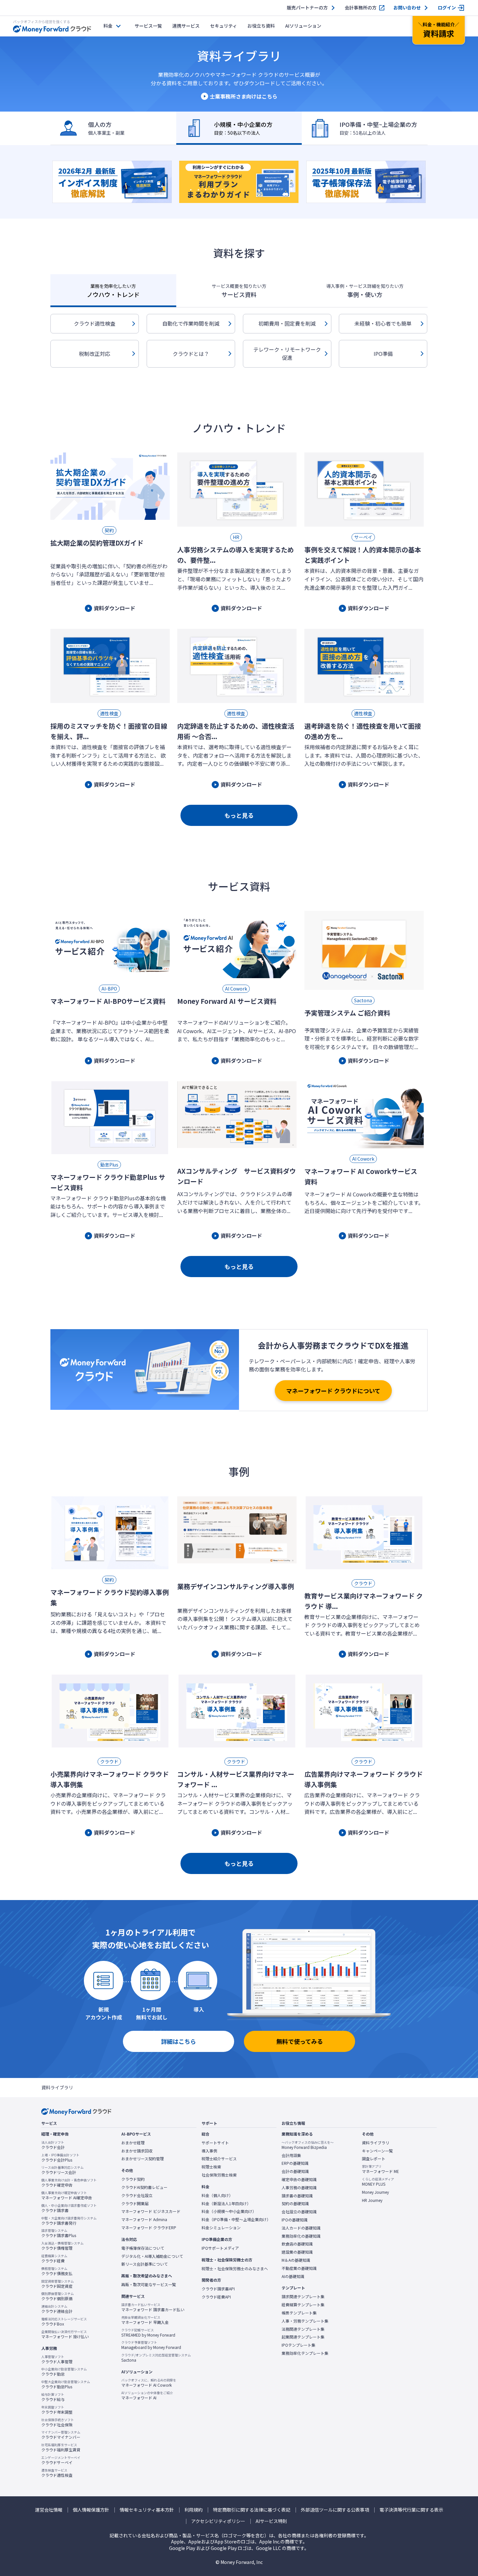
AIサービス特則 (271, 2521)
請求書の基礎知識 (297, 2196)
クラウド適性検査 (95, 323)
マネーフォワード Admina (144, 2219)
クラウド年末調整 (57, 2410)
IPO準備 (383, 354)
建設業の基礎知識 (297, 2252)
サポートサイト (215, 2143)
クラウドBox (64, 2322)
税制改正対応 (95, 354)
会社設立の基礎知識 (299, 2212)
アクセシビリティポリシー (218, 2521)
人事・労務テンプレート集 (305, 2321)
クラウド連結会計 (57, 2309)
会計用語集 (291, 2155)
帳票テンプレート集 (299, 2313)
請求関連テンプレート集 (303, 2297)
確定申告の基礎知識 (299, 2179)
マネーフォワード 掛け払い (65, 2334)
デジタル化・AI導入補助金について (152, 2256)
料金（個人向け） (217, 2195)
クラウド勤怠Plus (66, 2384)
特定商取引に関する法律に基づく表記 (252, 2510)
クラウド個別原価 (58, 2296)
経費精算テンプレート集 (303, 2305)
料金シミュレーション (221, 2228)
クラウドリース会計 (62, 2170)
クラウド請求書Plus (59, 2233)
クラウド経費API (216, 2297)
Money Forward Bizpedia (308, 2145)
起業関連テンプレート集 (303, 2337)
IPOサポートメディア (220, 2248)
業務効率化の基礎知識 (301, 2236)
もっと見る (239, 815)
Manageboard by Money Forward (151, 2345)
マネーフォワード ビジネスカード (151, 2211)
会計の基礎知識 (295, 2171)
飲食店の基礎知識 (297, 2244)
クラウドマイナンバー (61, 2435)
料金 (108, 26)
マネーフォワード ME (380, 2169)
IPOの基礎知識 (295, 2220)
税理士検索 (211, 2167)
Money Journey (375, 2192)
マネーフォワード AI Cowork (149, 2383)
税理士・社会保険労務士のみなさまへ (235, 2269)
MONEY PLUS (378, 2182)
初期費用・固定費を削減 (287, 323)
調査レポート (374, 2159)
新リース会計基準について (145, 2264)
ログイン (447, 8)
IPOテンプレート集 (299, 2345)
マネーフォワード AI (147, 2395)
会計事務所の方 (361, 8)
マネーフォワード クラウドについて (333, 1391)
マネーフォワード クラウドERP (149, 2228)
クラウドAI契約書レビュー (144, 2187)
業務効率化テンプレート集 (305, 2353)
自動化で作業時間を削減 (191, 323)
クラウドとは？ (191, 354)
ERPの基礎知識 (295, 2163)
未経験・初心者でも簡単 (383, 323)
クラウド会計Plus (60, 2158)
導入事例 (209, 2151)
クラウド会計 (53, 2145)
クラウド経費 (54, 2259)
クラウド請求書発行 (69, 2221)
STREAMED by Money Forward (148, 2333)
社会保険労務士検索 (219, 2175)
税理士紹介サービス (219, 2159)
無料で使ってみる (300, 2041)
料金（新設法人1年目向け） (226, 2204)
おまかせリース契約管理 (143, 2159)
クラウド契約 (133, 2179)
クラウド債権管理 (62, 2246)
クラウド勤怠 (64, 2372)
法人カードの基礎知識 (301, 2228)
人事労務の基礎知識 (299, 2188)
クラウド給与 (53, 2397)
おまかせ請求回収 (137, 2151)
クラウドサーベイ (61, 2460)
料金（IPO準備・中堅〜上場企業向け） (236, 2219)
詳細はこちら (179, 2041)
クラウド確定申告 (69, 2183)
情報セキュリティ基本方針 (147, 2510)
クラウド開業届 (135, 2204)
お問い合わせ (407, 8)
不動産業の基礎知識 (299, 2268)
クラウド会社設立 (137, 2195)
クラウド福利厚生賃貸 (61, 2448)
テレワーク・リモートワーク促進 (287, 354)
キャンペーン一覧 (377, 2151)
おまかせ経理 (133, 2143)
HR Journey (372, 2200)
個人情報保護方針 (91, 2510)
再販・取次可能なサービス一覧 (149, 2285)
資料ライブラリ (376, 2143)
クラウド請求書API (218, 2289)
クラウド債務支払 (57, 2271)
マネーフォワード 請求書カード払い (153, 2307)
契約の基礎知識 (295, 2204)
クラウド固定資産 (58, 2284)
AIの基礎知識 (293, 2276)
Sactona (156, 2358)
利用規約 (193, 2510)
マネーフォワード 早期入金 (145, 2320)
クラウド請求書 (69, 2208)
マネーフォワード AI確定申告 (67, 2195)
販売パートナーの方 (307, 8)
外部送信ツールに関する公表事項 (335, 2510)
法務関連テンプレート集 (303, 2329)
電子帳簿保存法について (143, 2248)
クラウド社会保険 (58, 2422)
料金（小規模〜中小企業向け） (229, 2211)
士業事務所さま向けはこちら (244, 96)
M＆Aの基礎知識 (296, 2260)
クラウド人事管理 (57, 2359)
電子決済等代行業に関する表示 (411, 2510)
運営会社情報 (49, 2510)
